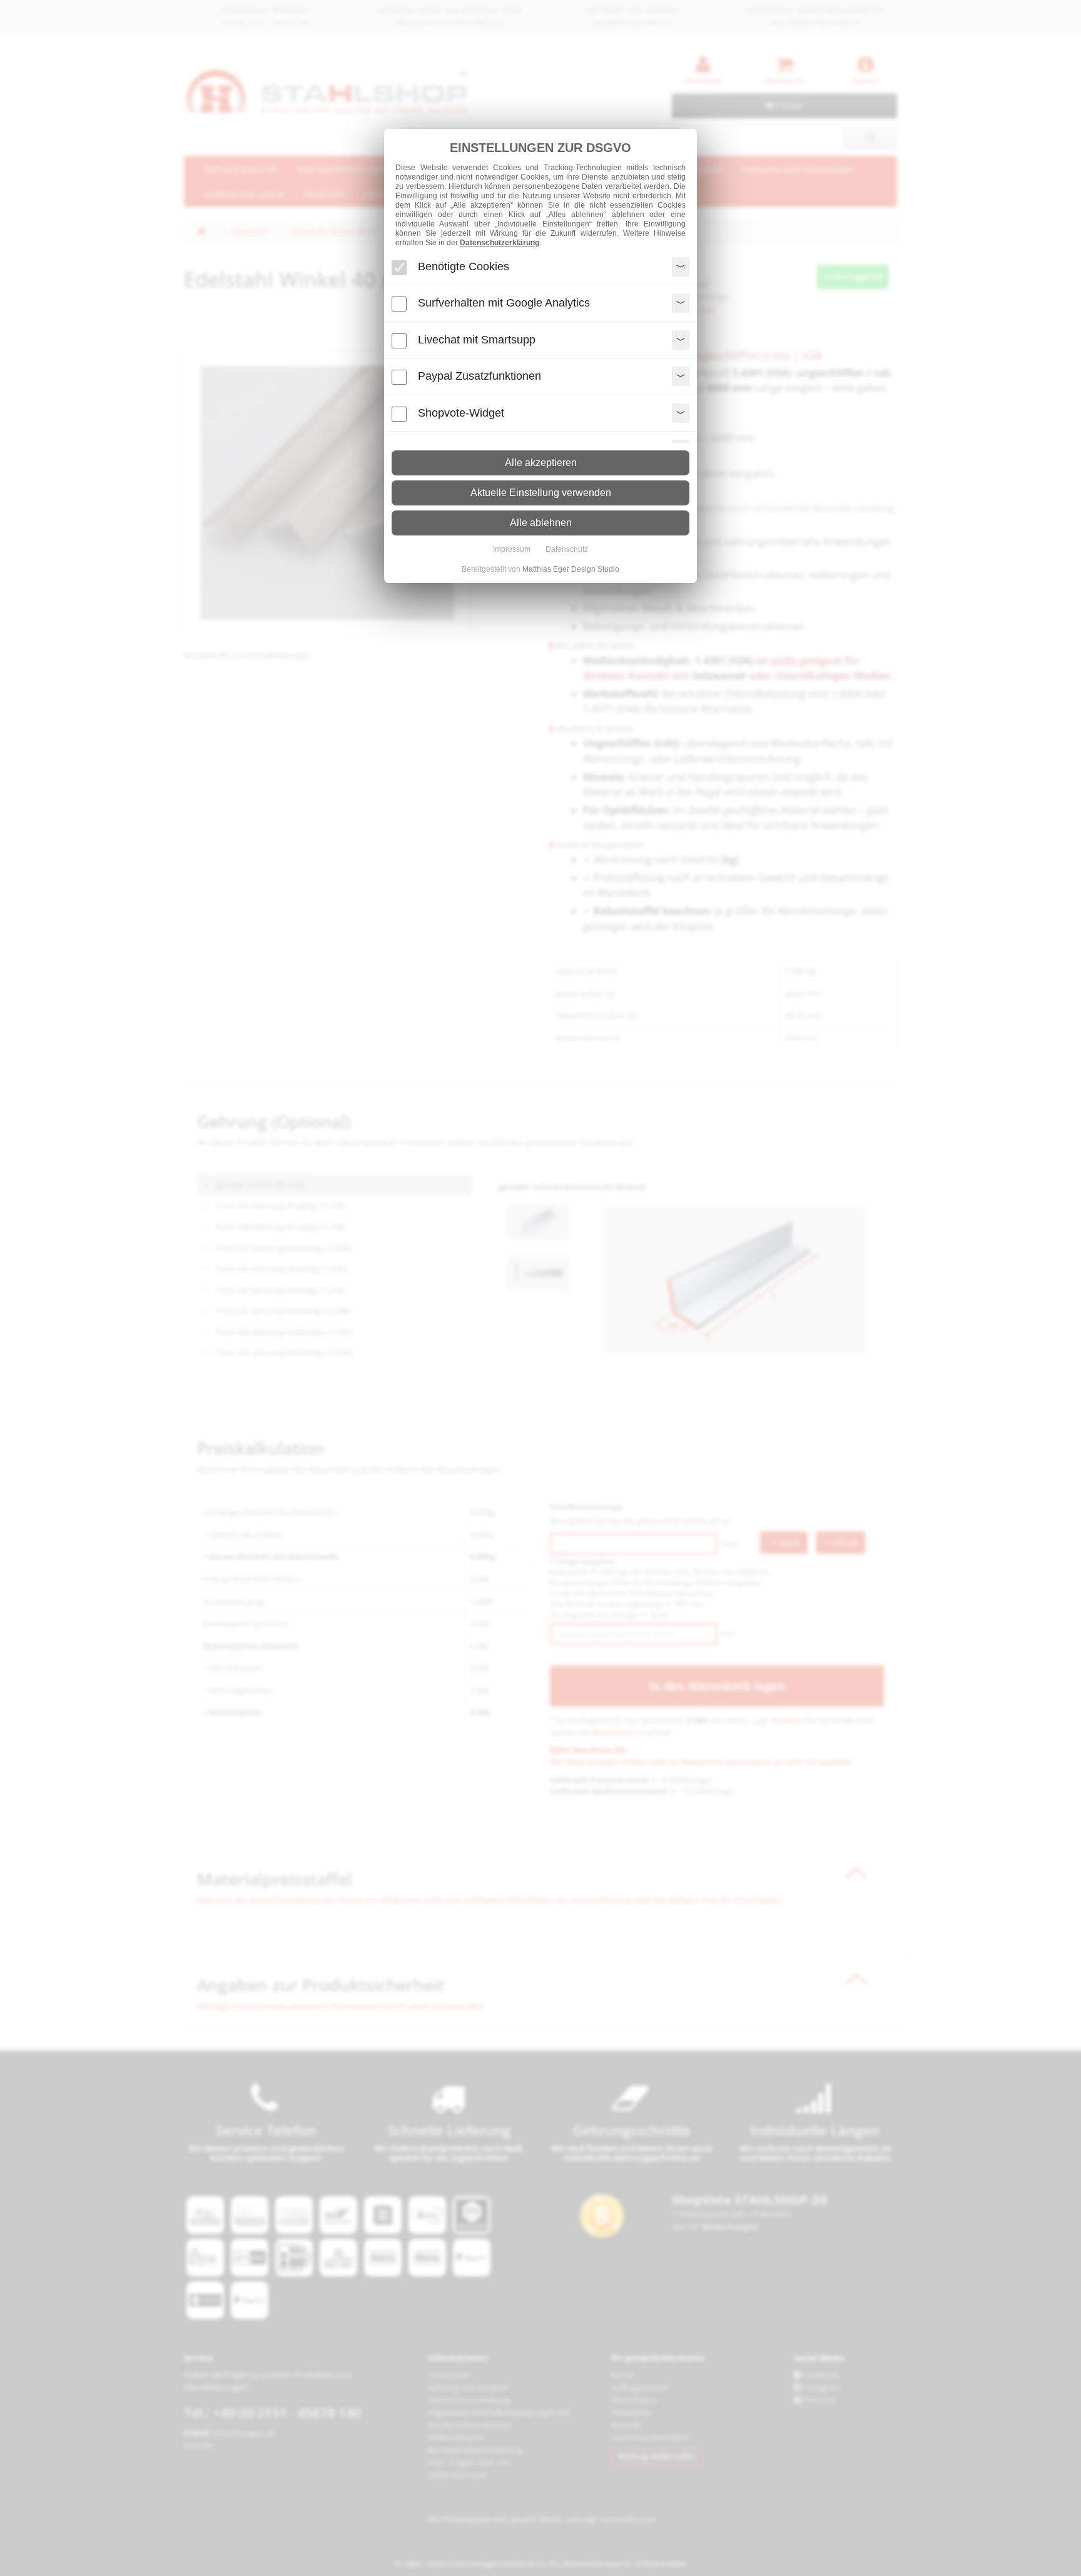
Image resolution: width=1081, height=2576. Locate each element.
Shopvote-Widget (461, 413)
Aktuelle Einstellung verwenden (541, 493)
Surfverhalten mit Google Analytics (504, 303)
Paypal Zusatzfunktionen (480, 376)
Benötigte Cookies (464, 266)
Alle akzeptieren (541, 463)
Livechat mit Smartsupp (477, 340)
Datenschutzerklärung (500, 243)
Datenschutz (567, 549)
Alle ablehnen (541, 523)
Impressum (512, 549)
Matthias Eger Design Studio (571, 569)
